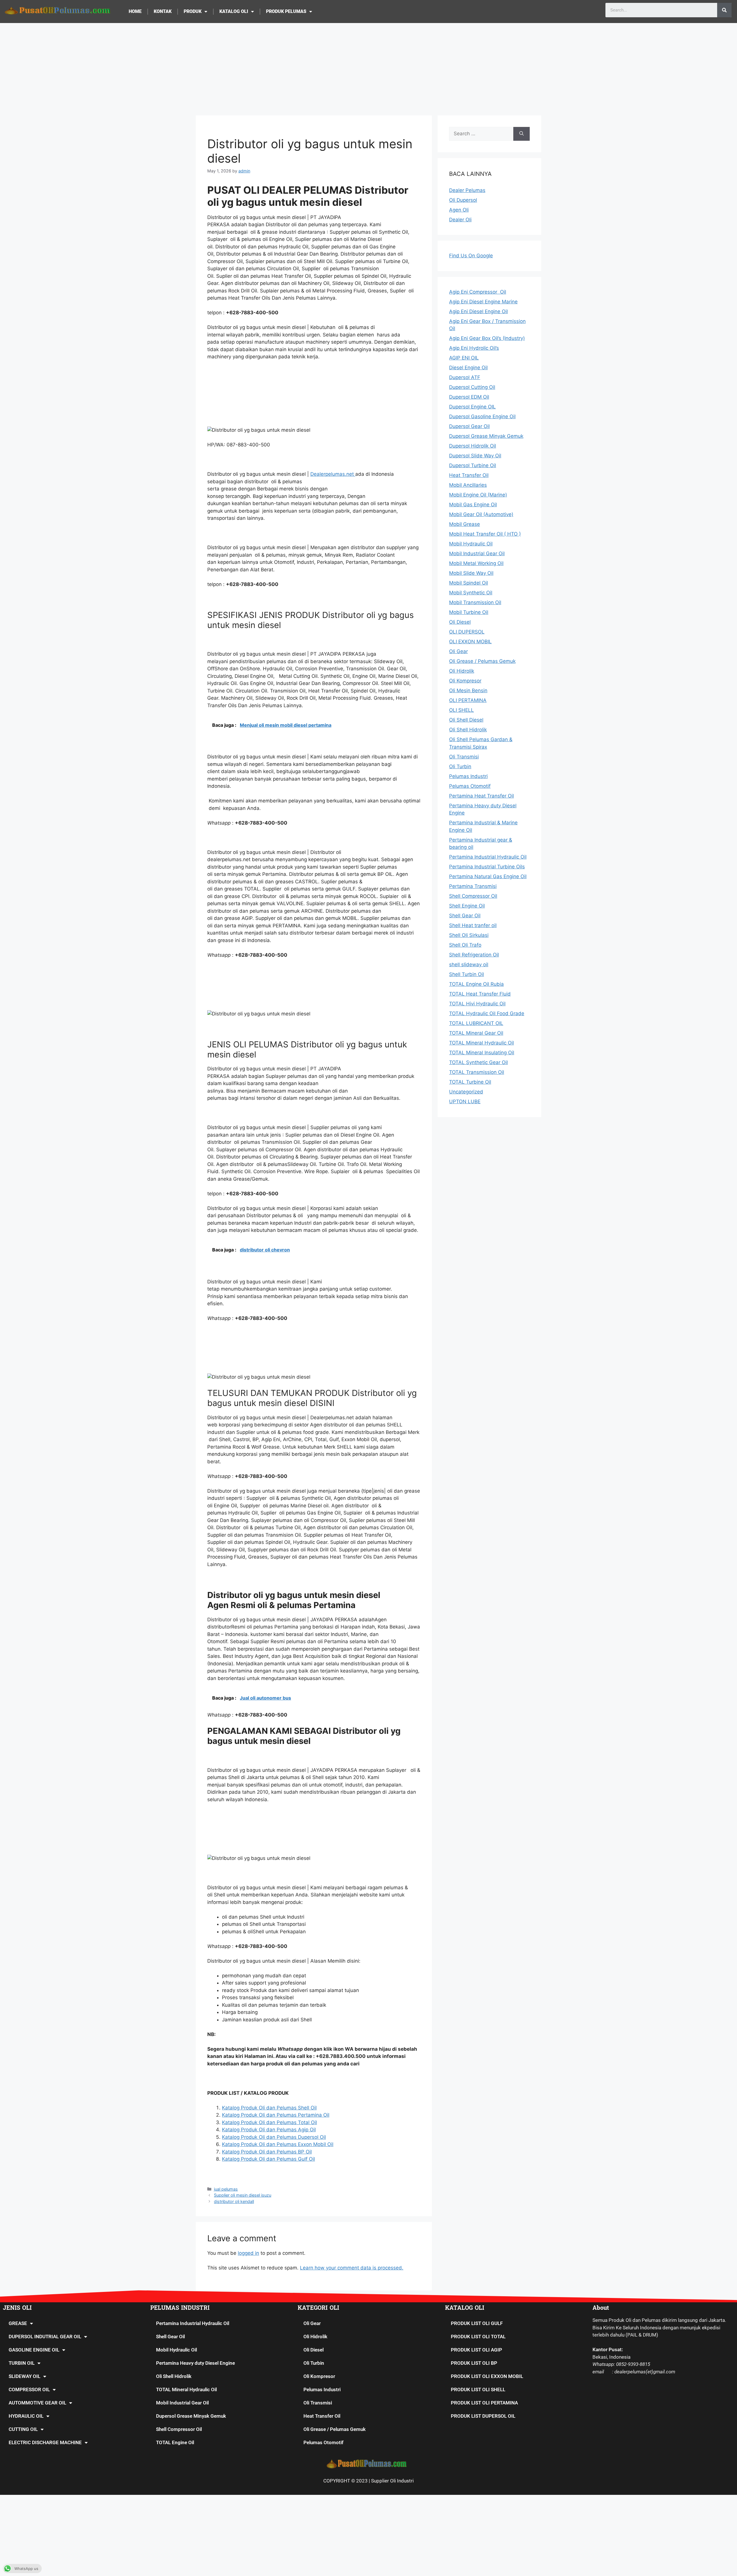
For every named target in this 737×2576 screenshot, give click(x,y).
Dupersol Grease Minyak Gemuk (191, 2416)
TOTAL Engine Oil (175, 2442)
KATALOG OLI (234, 11)
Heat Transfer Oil (322, 2416)
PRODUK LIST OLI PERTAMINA (484, 2403)
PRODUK (193, 11)
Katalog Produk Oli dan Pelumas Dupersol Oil (274, 2137)
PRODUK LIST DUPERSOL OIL (483, 2416)
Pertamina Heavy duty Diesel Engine (195, 2363)
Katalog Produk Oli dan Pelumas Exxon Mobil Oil (278, 2144)
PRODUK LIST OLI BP (474, 2363)
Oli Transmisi (318, 2403)
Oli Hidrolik (315, 2337)
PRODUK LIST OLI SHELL (478, 2389)
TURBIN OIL (22, 2363)
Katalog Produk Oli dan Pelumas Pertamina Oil (276, 2115)
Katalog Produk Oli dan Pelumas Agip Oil (269, 2130)
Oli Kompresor (319, 2376)
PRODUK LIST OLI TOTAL (478, 2337)
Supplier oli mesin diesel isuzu (243, 2195)
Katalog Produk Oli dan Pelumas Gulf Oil (268, 2159)
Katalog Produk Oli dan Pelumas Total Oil (269, 2122)
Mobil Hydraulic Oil (176, 2350)
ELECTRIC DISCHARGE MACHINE (45, 2442)
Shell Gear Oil (170, 2337)
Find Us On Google (471, 256)
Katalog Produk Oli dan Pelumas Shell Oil (269, 2108)
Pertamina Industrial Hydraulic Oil (193, 2323)
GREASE (18, 2323)
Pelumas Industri (322, 2389)
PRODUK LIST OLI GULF (477, 2323)
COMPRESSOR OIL (29, 2389)
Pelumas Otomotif (323, 2442)
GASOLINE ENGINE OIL (34, 2350)
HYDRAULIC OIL (26, 2416)
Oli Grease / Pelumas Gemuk (335, 2429)
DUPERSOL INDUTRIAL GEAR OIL (45, 2337)
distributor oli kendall (234, 2201)
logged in (248, 2253)
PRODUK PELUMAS (286, 11)
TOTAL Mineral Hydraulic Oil (186, 2389)
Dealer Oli (460, 220)
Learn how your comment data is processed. (352, 2268)
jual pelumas (226, 2189)
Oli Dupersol (463, 200)
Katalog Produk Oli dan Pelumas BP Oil (267, 2152)
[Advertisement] (368, 66)
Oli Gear (312, 2323)
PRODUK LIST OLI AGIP (476, 2350)
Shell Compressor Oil (179, 2429)
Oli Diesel (314, 2350)
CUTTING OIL (23, 2429)
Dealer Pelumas (467, 190)
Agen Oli (459, 210)
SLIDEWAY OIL (24, 2376)
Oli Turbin (314, 2363)
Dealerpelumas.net (333, 474)
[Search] (724, 10)
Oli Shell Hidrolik (174, 2376)
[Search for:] (481, 134)
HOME (135, 11)
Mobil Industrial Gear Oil (182, 2403)
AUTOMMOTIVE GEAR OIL (37, 2403)
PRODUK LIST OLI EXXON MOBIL (487, 2376)
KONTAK (163, 11)
